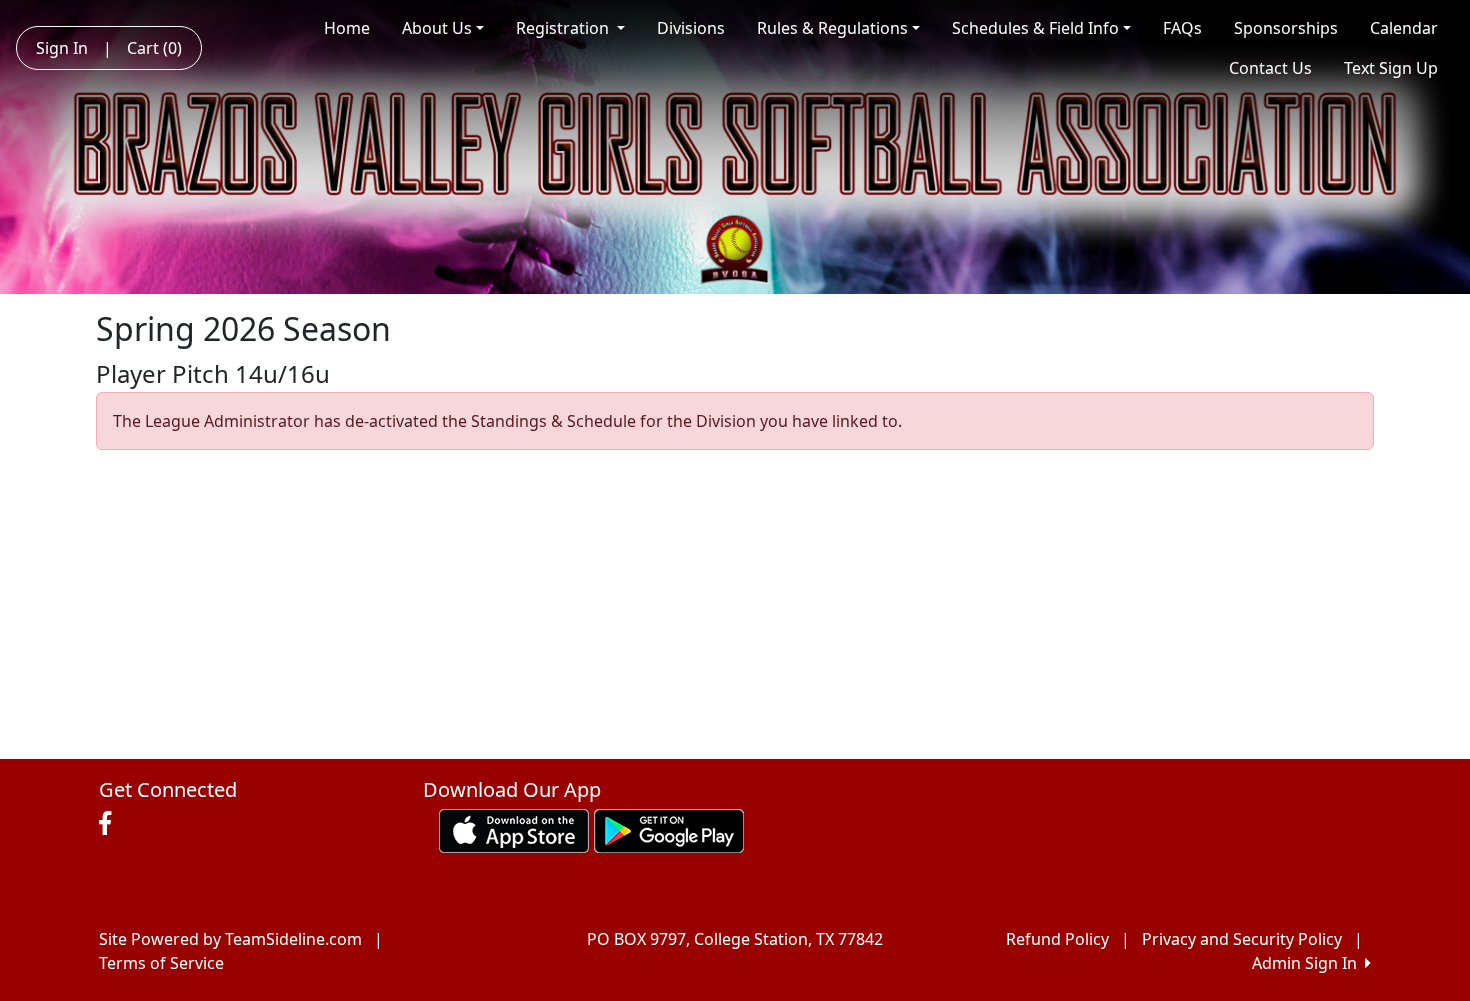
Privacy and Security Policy (1242, 939)
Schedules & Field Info (1035, 28)
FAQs (1182, 28)
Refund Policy (1057, 939)
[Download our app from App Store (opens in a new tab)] (514, 829)
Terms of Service (161, 963)
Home (347, 28)
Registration (564, 28)
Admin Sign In (1308, 963)
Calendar (1404, 28)
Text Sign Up (1391, 68)
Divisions (691, 28)
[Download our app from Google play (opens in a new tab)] (669, 829)
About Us (437, 28)
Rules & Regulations (832, 28)
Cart (154, 48)
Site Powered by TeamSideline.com (230, 939)
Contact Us (1270, 68)
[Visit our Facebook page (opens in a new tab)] (110, 824)
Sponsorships (1286, 28)
